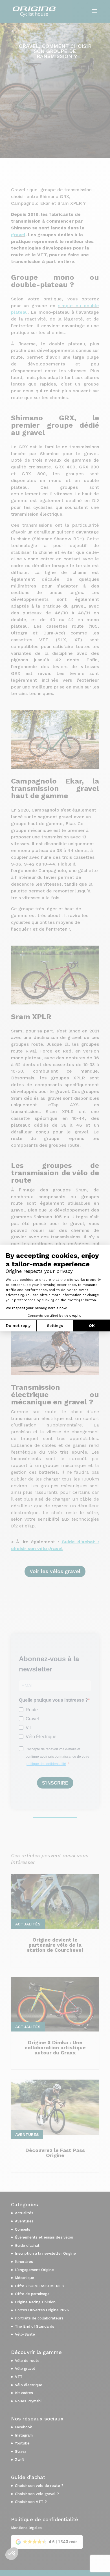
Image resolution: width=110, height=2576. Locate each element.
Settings (55, 1325)
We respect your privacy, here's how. (36, 1308)
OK (92, 1325)
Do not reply (18, 1325)
